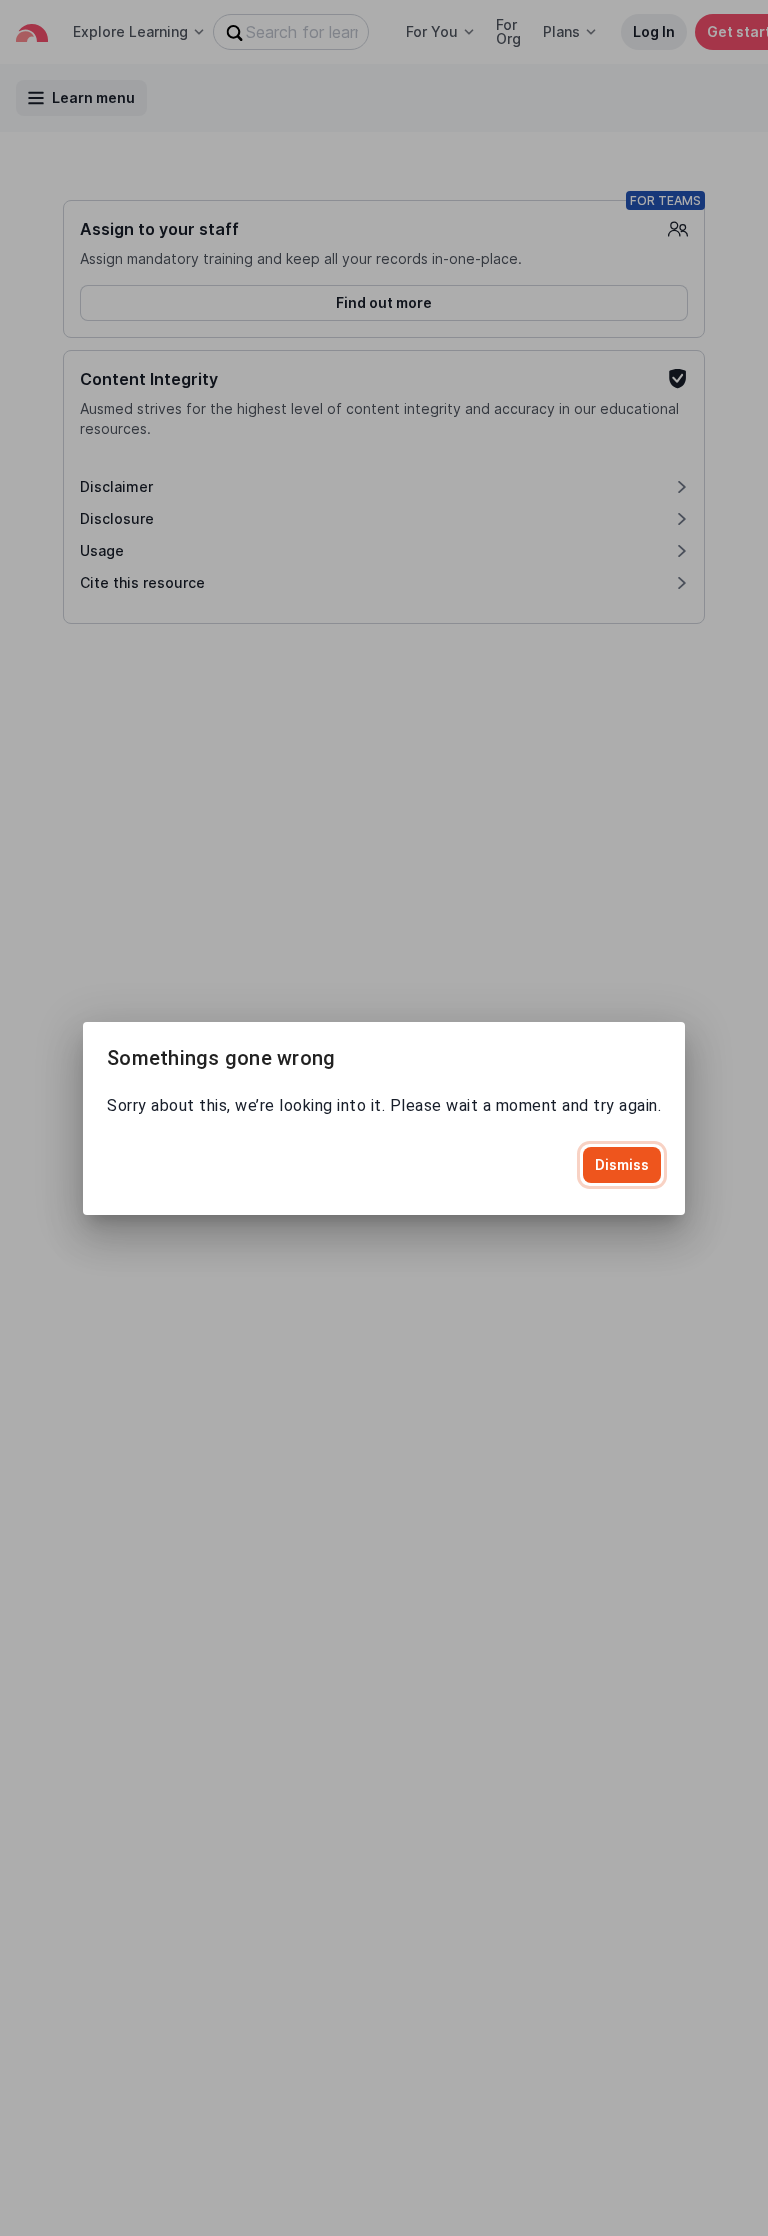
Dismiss (622, 1164)
